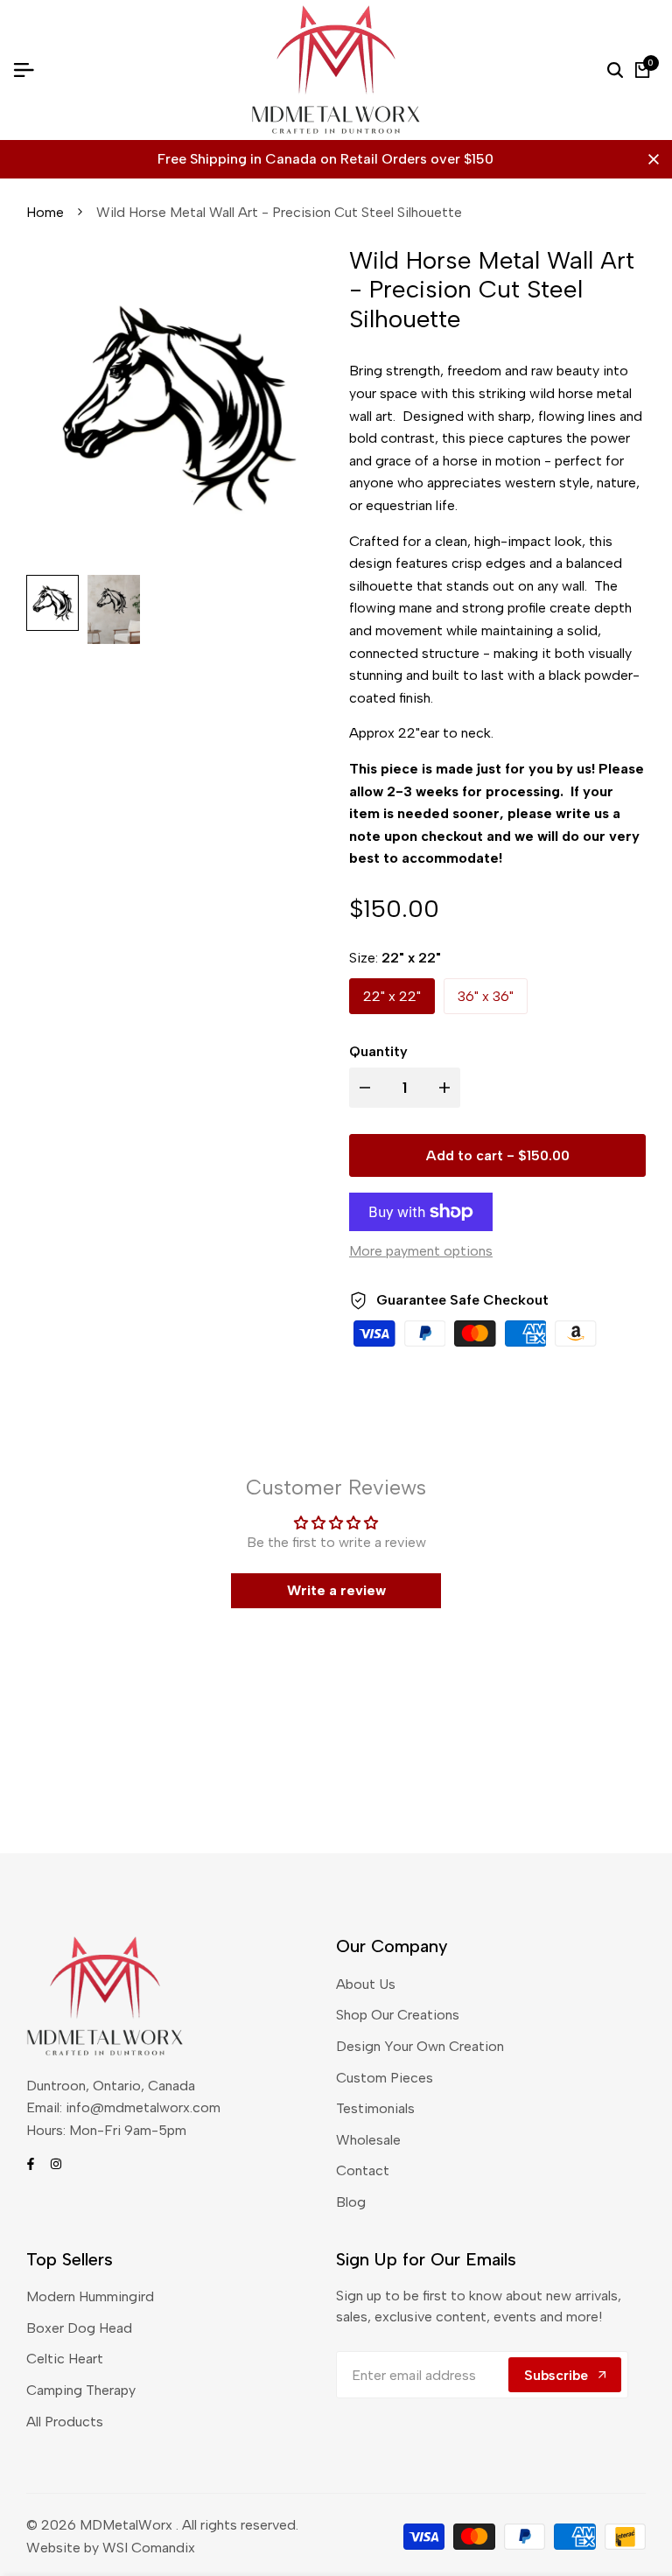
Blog (351, 2202)
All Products (65, 2422)
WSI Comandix (149, 2548)
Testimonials (375, 2108)
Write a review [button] (336, 1590)
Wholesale (368, 2140)
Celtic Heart (65, 2359)
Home (45, 212)
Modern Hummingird (90, 2296)
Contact (363, 2170)
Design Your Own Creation (420, 2046)
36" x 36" (486, 996)
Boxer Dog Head (79, 2328)
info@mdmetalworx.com (143, 2107)
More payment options (421, 1251)
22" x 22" (392, 996)
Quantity (378, 1051)
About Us (366, 1984)
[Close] (650, 159)
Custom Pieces (385, 2078)
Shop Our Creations (398, 2015)
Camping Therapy (81, 2390)
